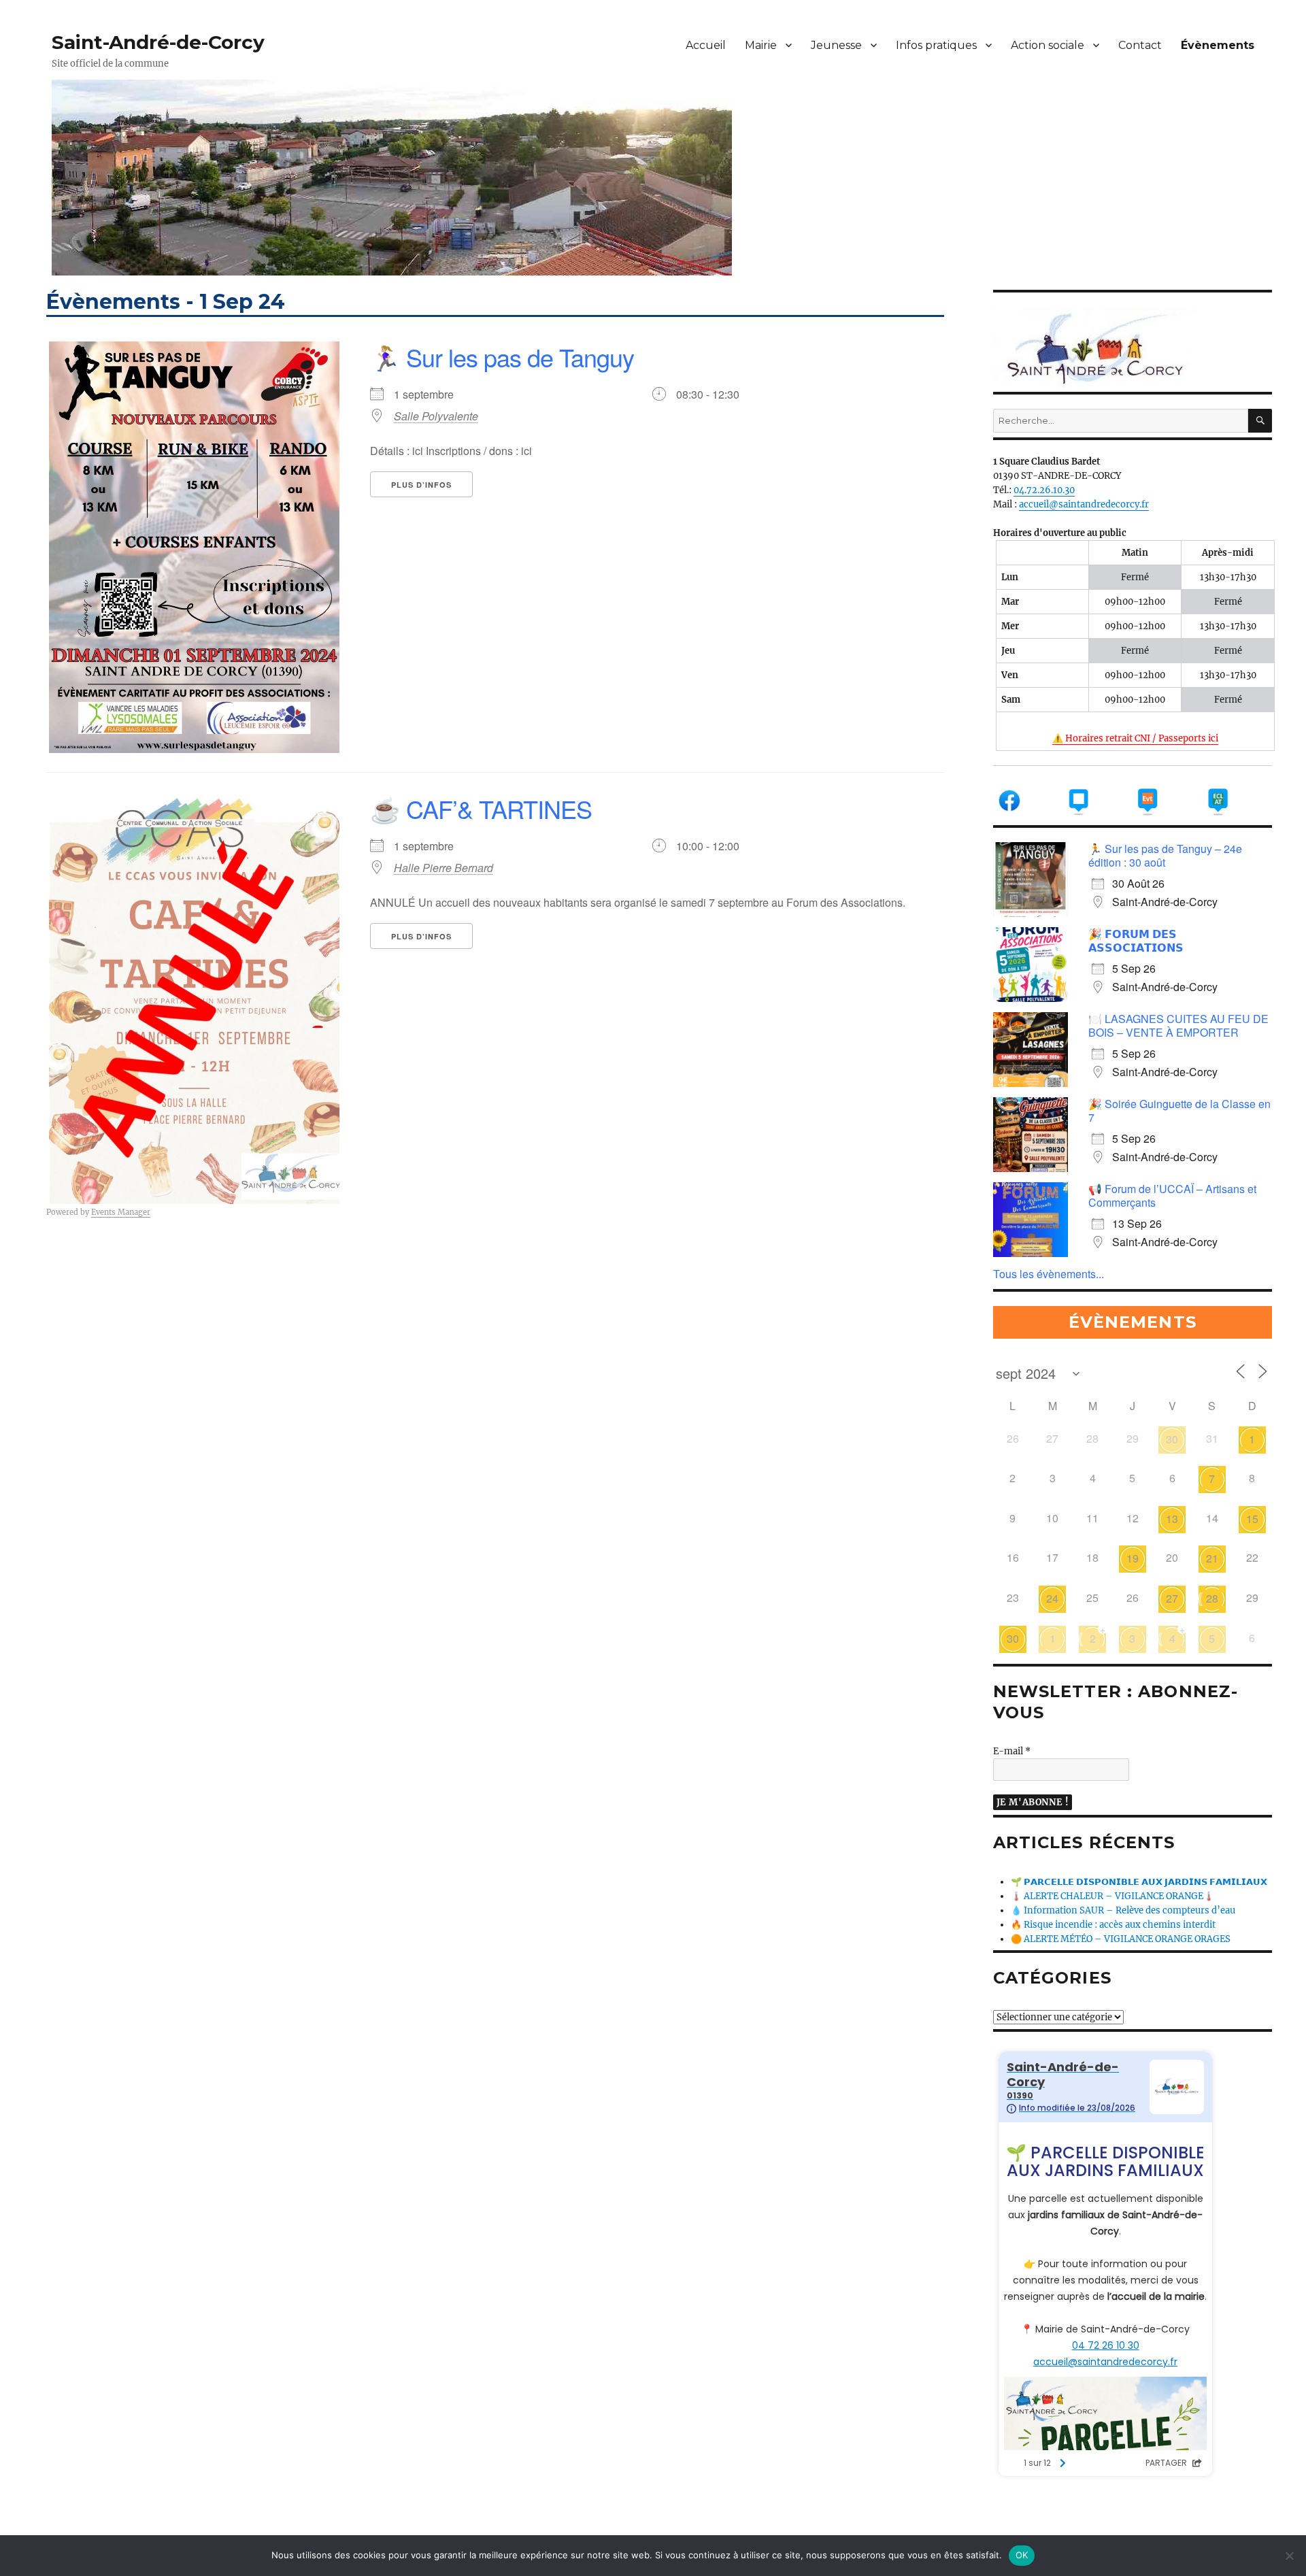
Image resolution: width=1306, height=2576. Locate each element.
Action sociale (1048, 45)
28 (1212, 1598)
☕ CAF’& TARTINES (481, 808)
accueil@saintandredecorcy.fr (1084, 504)
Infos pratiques (936, 45)
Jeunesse (836, 45)
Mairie (761, 45)
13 (1172, 1519)
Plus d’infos (421, 485)
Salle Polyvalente (436, 416)
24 (1052, 1598)
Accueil (706, 45)
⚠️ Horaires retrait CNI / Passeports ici (1135, 738)
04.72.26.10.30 (1044, 490)
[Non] (1289, 2556)
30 (1172, 1439)
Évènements (1218, 45)
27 (1172, 1598)
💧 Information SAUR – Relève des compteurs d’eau (1123, 1910)
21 (1212, 1558)
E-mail (1012, 1751)
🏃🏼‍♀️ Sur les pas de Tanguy (502, 357)
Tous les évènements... (1049, 1274)
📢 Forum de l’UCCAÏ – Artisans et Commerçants (1172, 1195)
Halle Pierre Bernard (443, 868)
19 (1133, 1558)
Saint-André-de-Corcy (158, 42)
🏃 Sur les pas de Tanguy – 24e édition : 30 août (1165, 855)
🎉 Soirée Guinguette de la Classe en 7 (1179, 1110)
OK (1022, 2555)
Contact (1140, 45)
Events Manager (121, 1212)
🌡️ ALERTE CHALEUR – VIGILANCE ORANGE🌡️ (1112, 1896)
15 (1252, 1519)
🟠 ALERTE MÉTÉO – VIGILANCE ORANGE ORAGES (1121, 1939)
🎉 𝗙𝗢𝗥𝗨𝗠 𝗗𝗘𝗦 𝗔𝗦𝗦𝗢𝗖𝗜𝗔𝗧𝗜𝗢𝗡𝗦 (1136, 940)
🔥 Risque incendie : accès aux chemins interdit (1113, 1925)
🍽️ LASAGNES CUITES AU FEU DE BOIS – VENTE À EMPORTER (1178, 1025)
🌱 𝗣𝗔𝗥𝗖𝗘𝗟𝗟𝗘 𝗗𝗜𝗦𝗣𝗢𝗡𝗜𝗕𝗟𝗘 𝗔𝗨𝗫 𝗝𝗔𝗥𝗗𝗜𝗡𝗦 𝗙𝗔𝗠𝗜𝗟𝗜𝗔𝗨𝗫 (1139, 1882)
